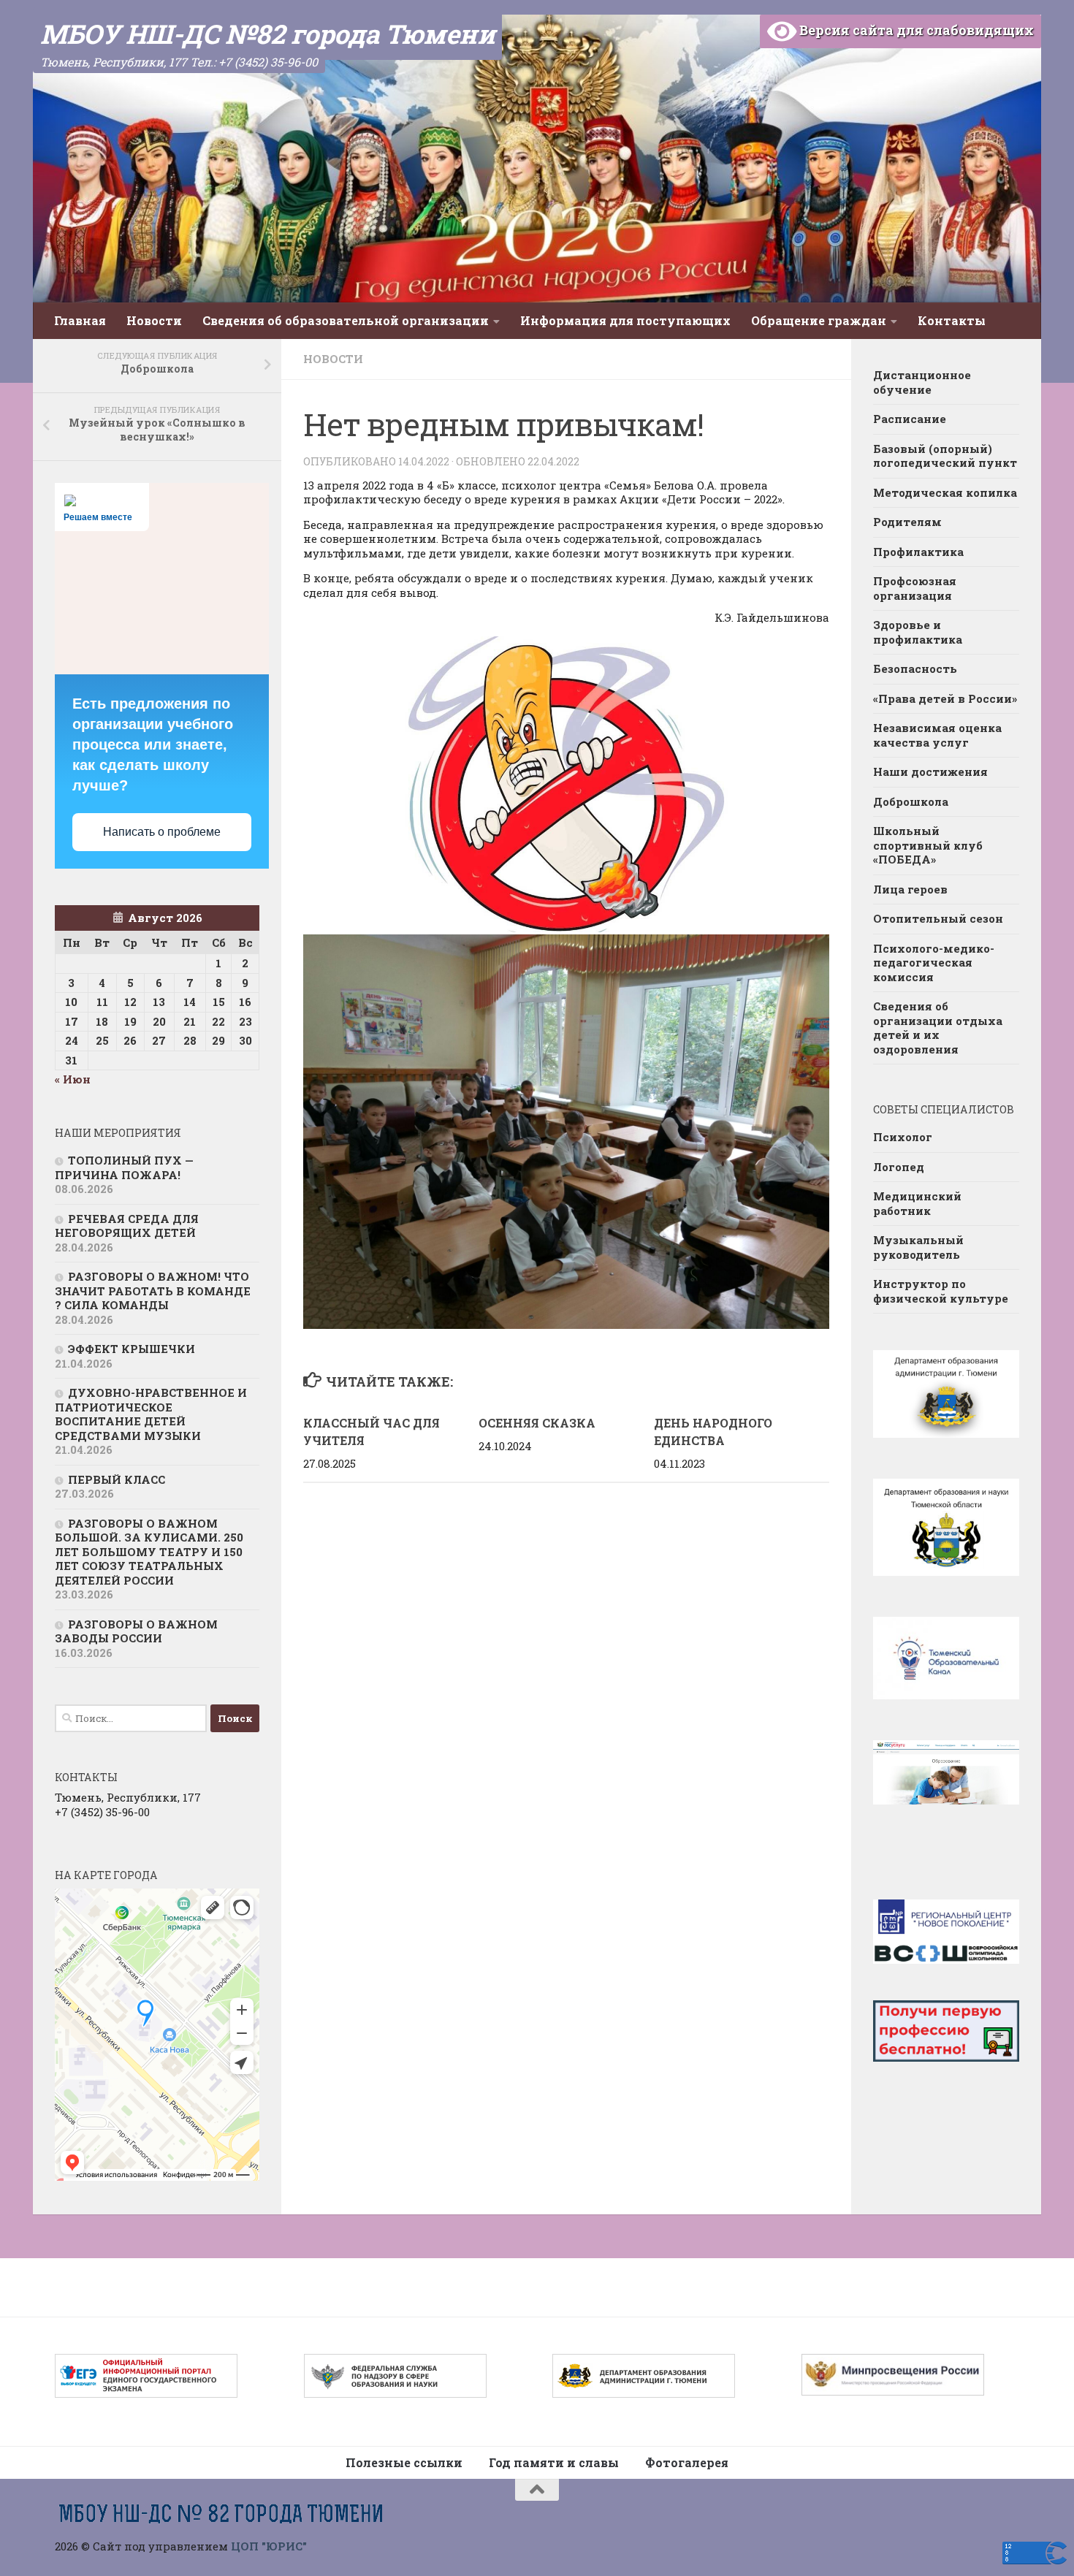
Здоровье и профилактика (918, 632)
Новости (154, 320)
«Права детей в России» (945, 698)
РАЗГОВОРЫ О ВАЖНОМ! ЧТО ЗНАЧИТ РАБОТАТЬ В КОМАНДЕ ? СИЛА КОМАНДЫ (153, 1291)
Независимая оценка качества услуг (937, 735)
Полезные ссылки (404, 2462)
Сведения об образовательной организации (346, 320)
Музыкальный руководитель (918, 1247)
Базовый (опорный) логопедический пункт (945, 456)
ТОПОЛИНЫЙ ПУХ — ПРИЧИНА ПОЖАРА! (124, 1167)
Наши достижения (930, 771)
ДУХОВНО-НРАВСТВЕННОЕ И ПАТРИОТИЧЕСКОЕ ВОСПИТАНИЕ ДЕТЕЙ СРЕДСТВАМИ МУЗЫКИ (151, 1414)
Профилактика (918, 552)
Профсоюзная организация (915, 588)
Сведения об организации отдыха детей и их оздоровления (938, 1028)
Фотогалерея (687, 2462)
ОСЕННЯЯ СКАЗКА (537, 1423)
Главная (80, 320)
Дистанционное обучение (922, 382)
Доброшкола (911, 801)
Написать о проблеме (162, 832)
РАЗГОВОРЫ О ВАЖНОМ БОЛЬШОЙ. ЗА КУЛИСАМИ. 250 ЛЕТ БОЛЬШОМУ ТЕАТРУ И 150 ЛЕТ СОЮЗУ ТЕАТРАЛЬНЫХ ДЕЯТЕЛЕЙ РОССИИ (149, 1552)
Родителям (907, 522)
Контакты (952, 320)
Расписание (910, 419)
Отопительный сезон (938, 918)
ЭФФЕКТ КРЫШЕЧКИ (132, 1349)
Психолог (903, 1137)
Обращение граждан (819, 320)
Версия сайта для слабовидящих (915, 30)
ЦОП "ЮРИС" (269, 2546)
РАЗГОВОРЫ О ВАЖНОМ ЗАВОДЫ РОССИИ (136, 1631)
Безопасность (915, 668)
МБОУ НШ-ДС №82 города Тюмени (267, 34)
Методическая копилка (945, 492)
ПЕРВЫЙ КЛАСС (117, 1479)
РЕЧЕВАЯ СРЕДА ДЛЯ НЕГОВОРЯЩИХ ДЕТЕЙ (127, 1226)
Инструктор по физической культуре (941, 1291)
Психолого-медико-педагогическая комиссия (934, 963)
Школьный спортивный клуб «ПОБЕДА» (928, 845)
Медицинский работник (917, 1203)
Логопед (899, 1167)
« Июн (73, 1079)
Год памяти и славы (554, 2462)
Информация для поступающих (625, 320)
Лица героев (910, 889)
